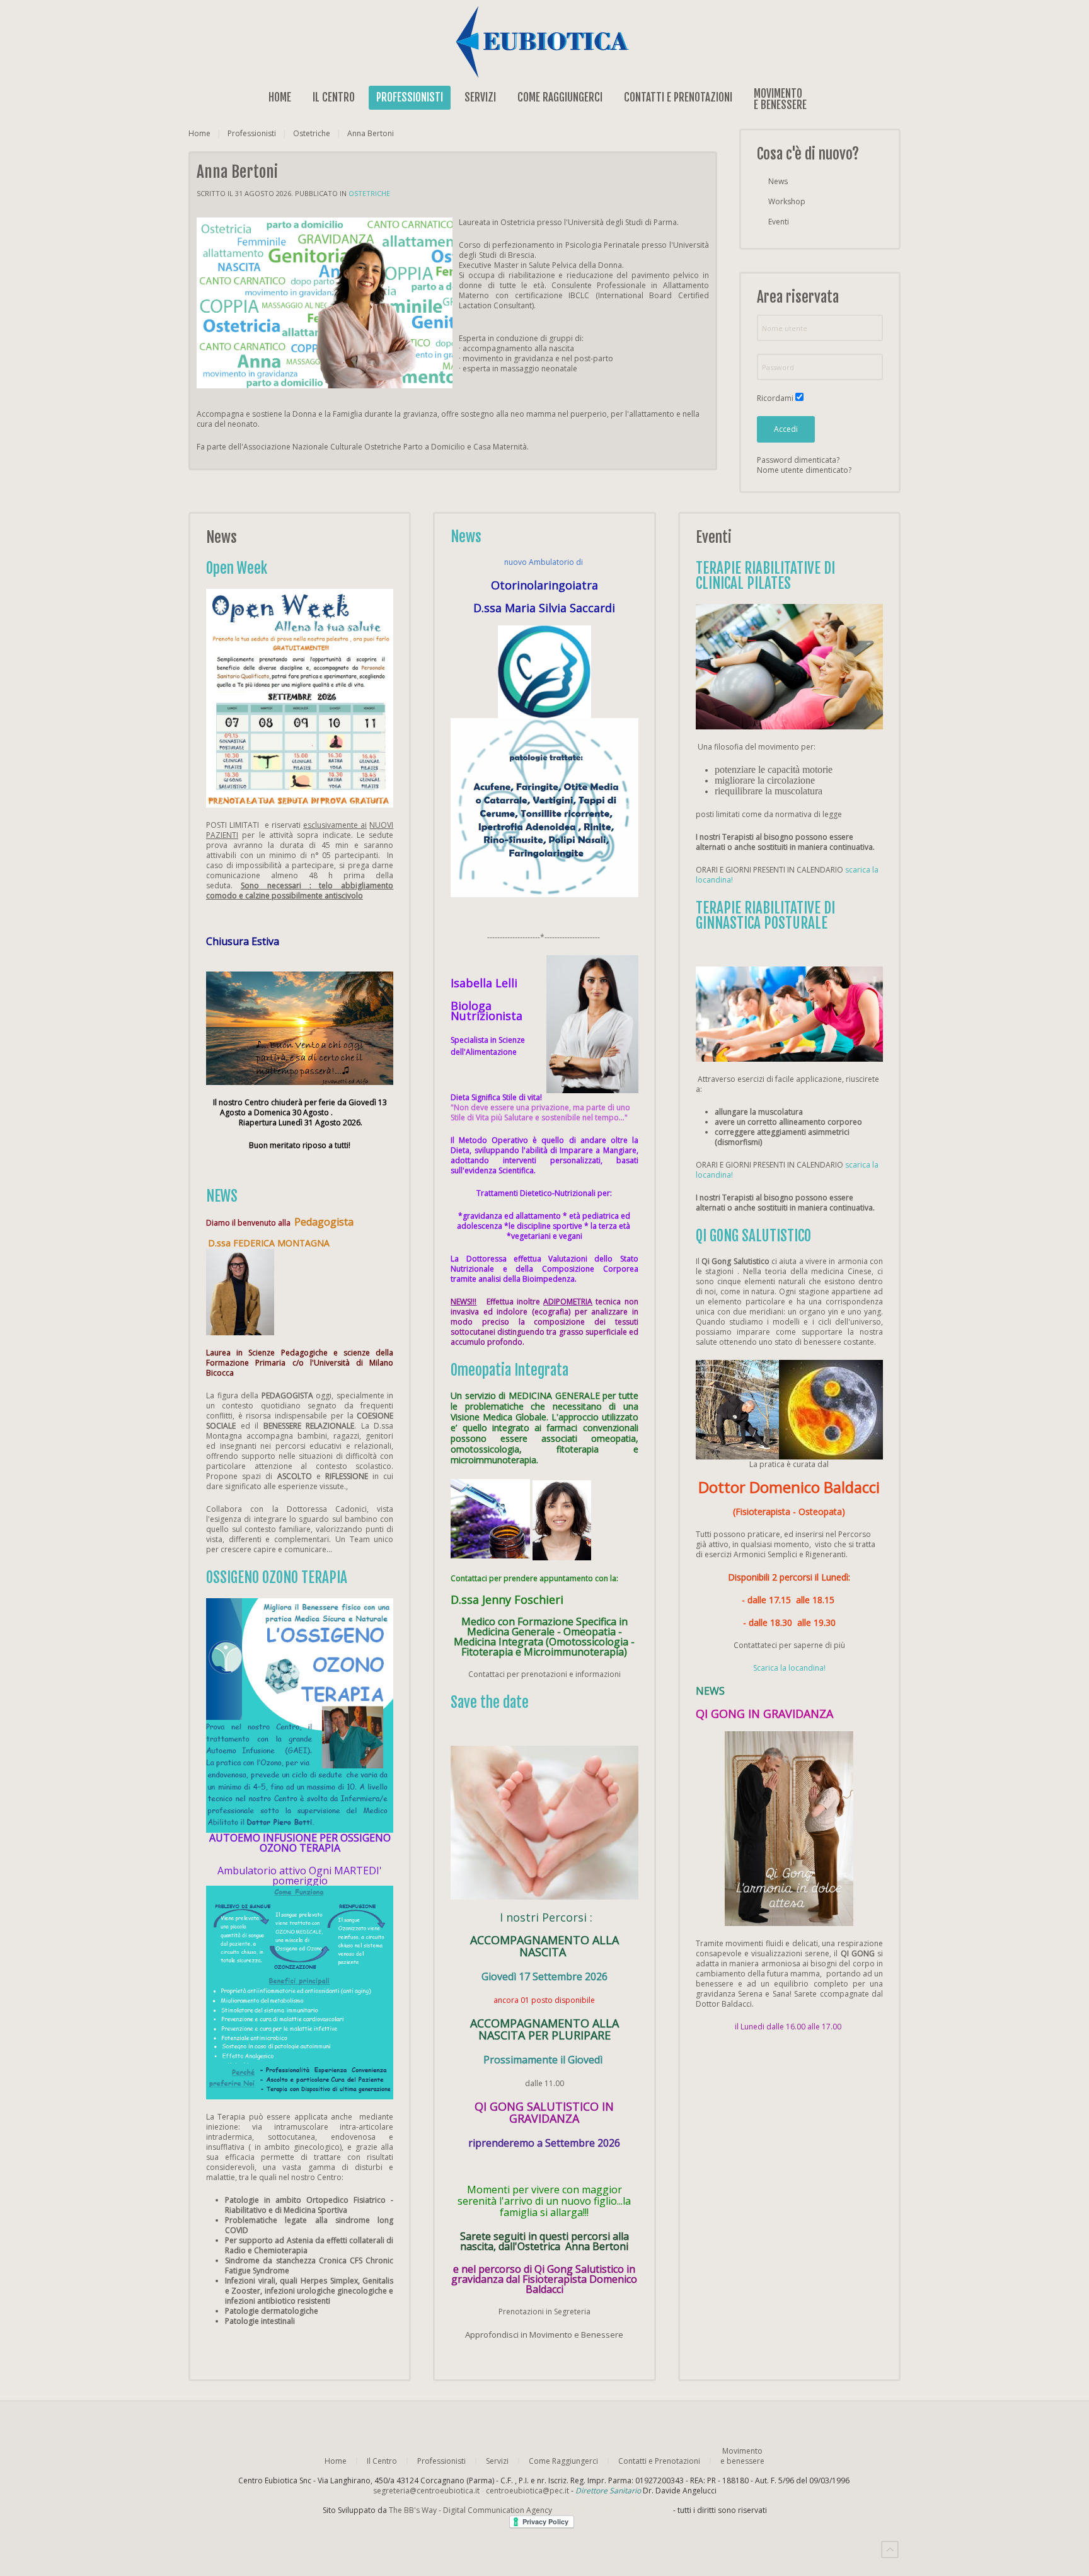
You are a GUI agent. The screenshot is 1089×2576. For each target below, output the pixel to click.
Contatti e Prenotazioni (678, 97)
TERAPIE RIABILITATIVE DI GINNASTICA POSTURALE (765, 916)
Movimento (780, 98)
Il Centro (334, 97)
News (778, 181)
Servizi (480, 97)
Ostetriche (312, 134)
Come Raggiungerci (560, 97)
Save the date (490, 1703)
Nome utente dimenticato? (804, 470)
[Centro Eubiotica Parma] (544, 41)
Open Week (237, 568)
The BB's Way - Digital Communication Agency (530, 2510)
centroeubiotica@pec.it (527, 2491)
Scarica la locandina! (789, 1668)
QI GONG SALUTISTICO (753, 1236)
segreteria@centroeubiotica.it (426, 2491)
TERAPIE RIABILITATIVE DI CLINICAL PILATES (765, 576)
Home (280, 97)
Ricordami (775, 398)
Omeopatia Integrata (510, 1370)
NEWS (222, 1196)
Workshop (787, 201)
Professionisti (410, 97)
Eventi (779, 222)
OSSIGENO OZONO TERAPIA (277, 1578)
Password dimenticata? (798, 460)
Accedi (786, 429)
